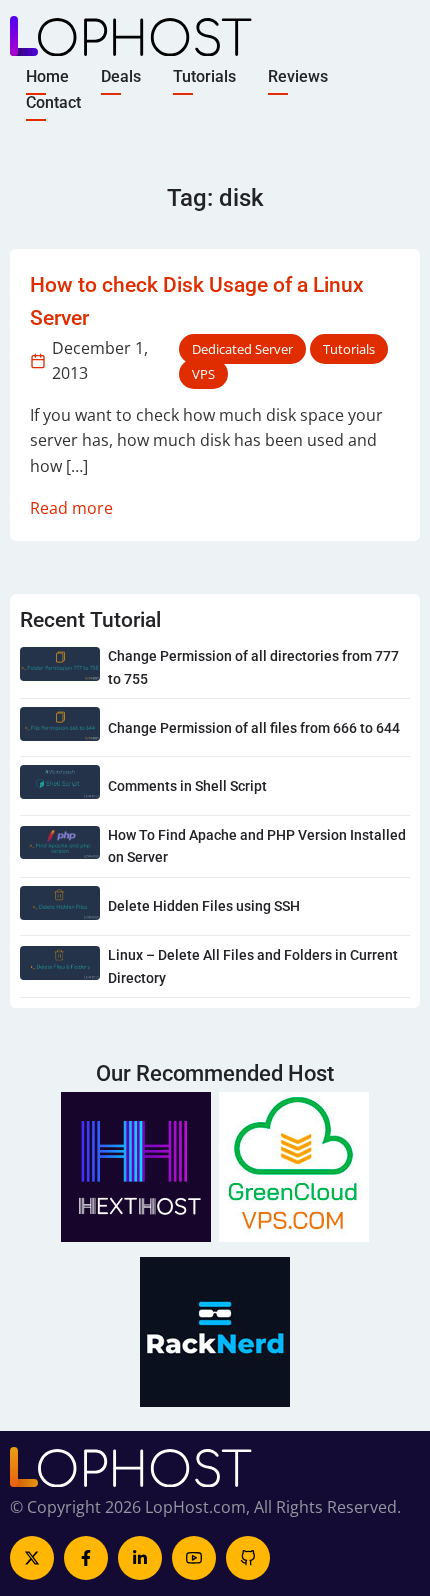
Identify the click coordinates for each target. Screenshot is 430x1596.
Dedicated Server (242, 349)
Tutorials (204, 76)
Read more (71, 508)
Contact (53, 101)
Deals (121, 76)
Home (47, 76)
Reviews (298, 76)
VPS (203, 374)
